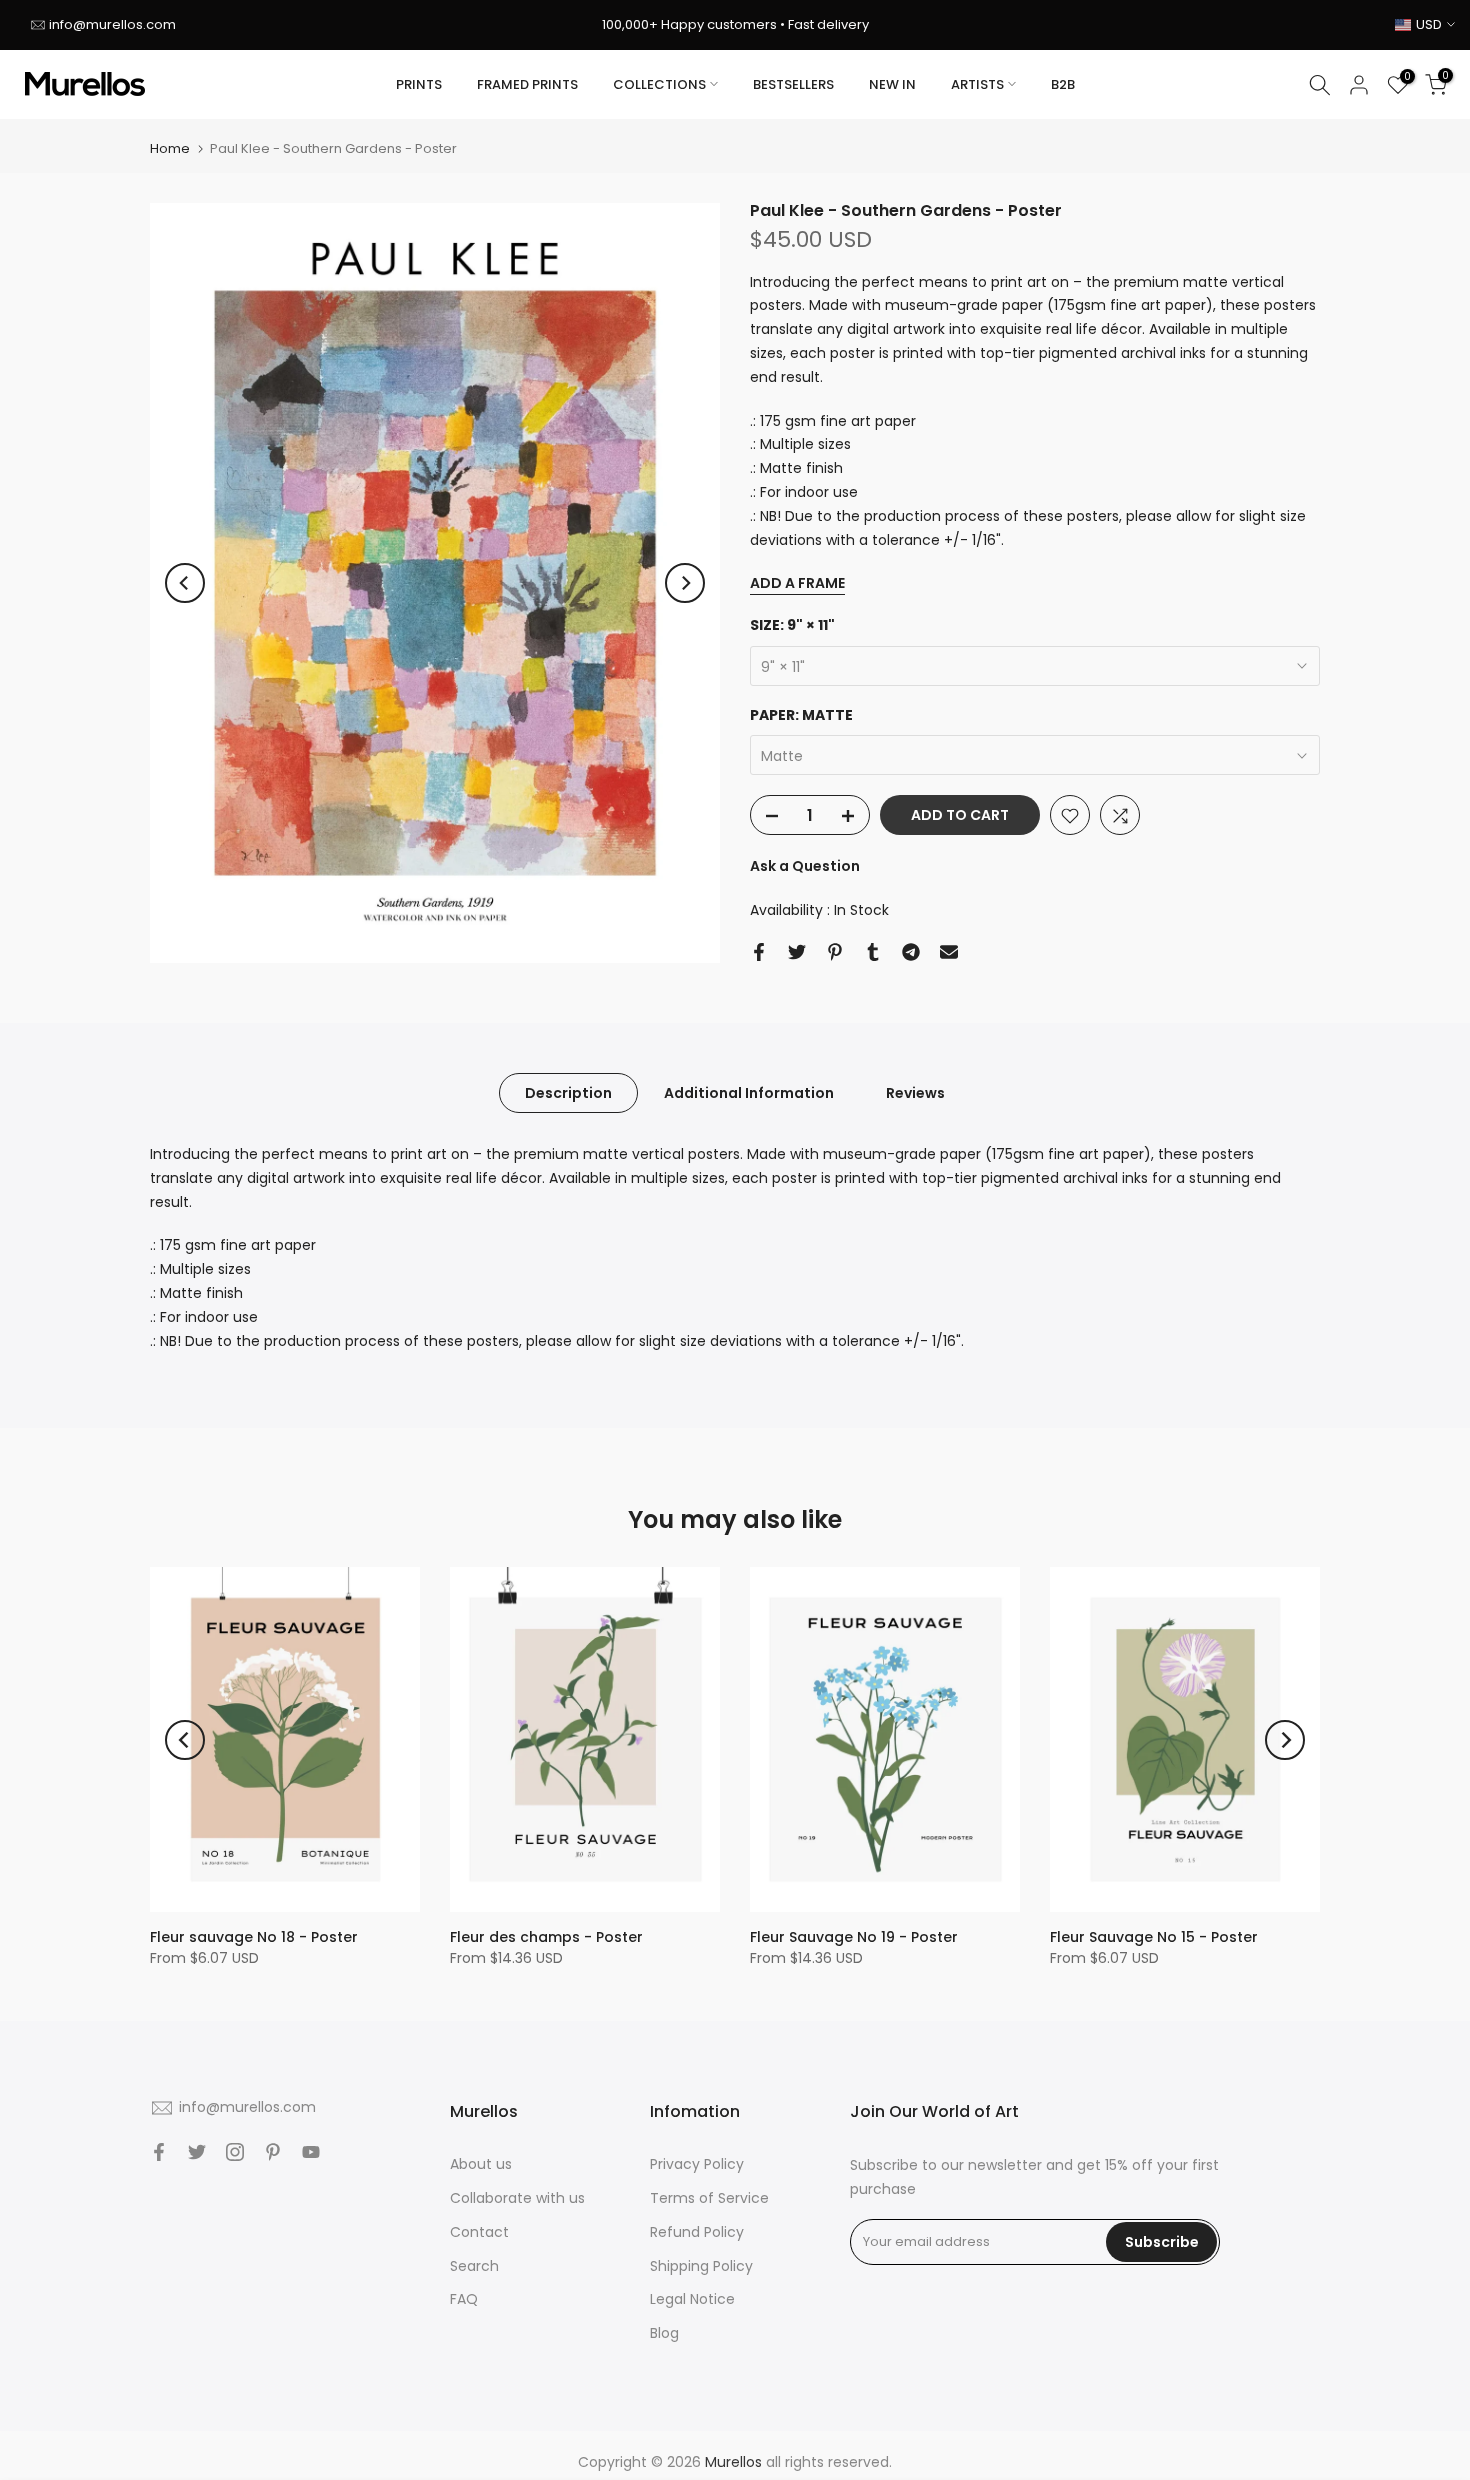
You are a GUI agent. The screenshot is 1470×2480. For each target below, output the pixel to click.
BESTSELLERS (793, 84)
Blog (664, 2333)
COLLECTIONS (659, 84)
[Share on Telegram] (911, 952)
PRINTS (419, 84)
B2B (1063, 84)
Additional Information (749, 1093)
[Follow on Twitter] (197, 2152)
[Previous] (185, 583)
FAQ (464, 2299)
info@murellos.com (112, 24)
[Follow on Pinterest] (273, 2152)
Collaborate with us (517, 2198)
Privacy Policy (697, 2164)
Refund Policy (697, 2232)
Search (474, 2266)
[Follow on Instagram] (235, 2152)
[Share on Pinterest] (835, 952)
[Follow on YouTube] (311, 2152)
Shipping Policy (701, 2266)
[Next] (685, 583)
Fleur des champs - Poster (546, 1937)
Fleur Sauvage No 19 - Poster (854, 1937)
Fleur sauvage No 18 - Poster (254, 1937)
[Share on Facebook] (759, 952)
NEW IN (892, 84)
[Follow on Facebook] (159, 2152)
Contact (479, 2232)
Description (568, 1093)
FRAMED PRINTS (527, 84)
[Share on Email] (949, 952)
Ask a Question (805, 867)
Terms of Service (709, 2198)
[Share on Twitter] (797, 952)
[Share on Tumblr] (873, 952)
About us (481, 2164)
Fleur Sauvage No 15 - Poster (1154, 1937)
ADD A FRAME (797, 584)
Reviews (915, 1093)
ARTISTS (977, 84)
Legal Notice (692, 2299)
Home (170, 148)
